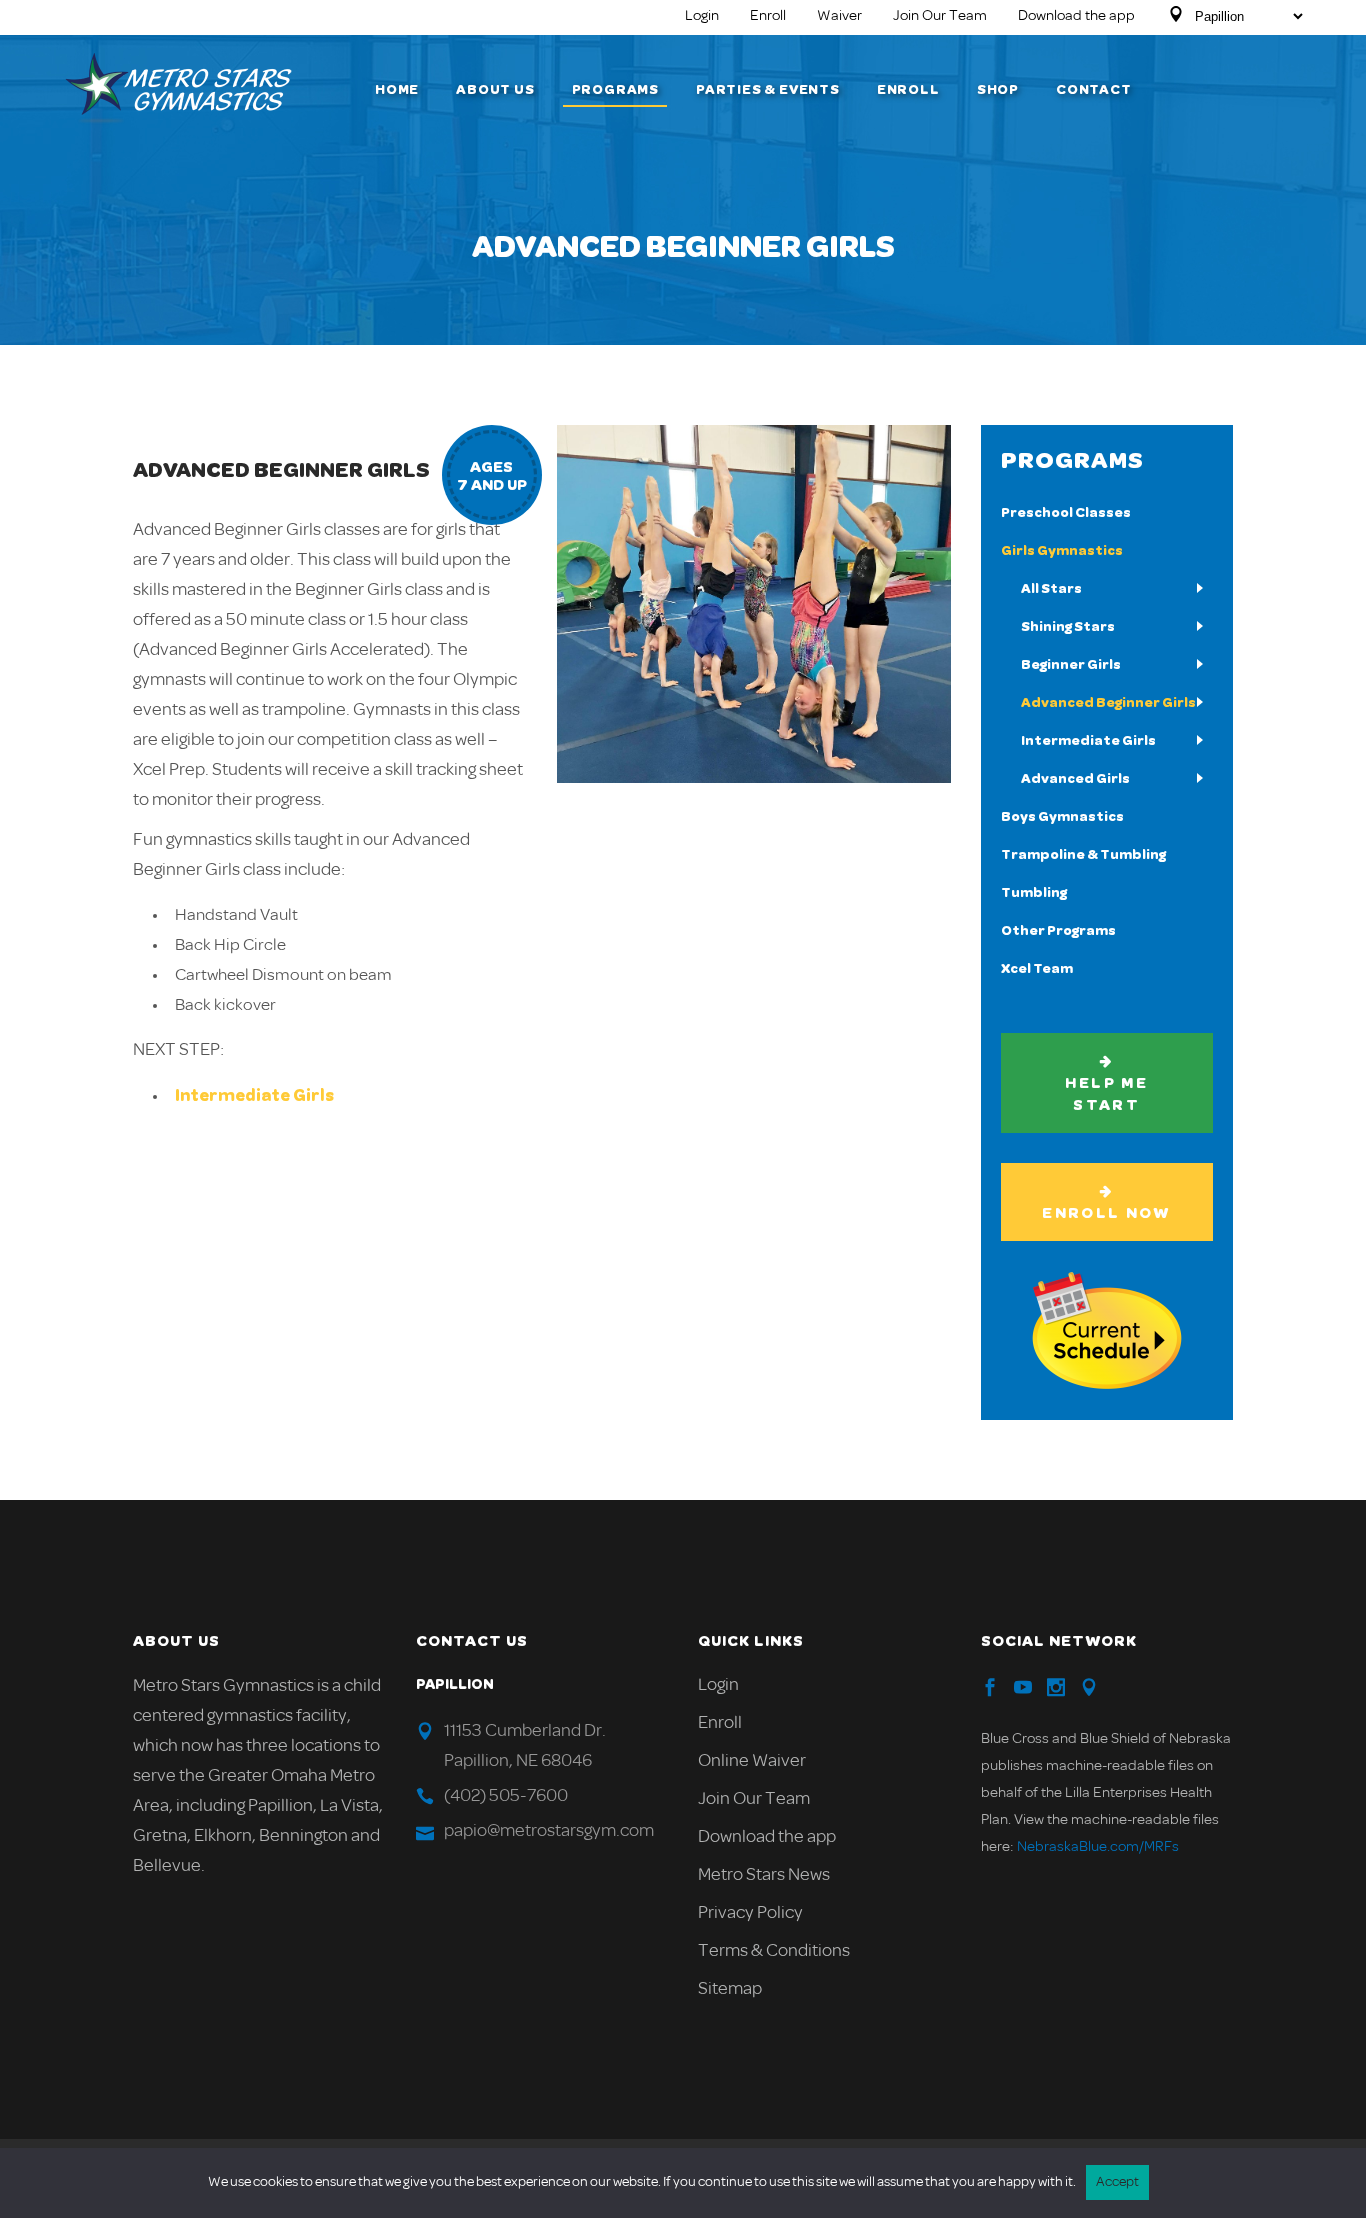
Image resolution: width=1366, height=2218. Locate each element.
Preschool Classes (1066, 513)
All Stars (1051, 589)
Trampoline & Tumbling (1083, 855)
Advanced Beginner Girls (1108, 703)
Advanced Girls (1075, 779)
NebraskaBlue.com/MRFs (1098, 1847)
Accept (1117, 2182)
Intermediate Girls (254, 1095)
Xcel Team (1037, 969)
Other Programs (1058, 931)
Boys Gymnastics (1062, 817)
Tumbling (1034, 893)
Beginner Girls (1071, 665)
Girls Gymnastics (1062, 551)
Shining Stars (1068, 627)
